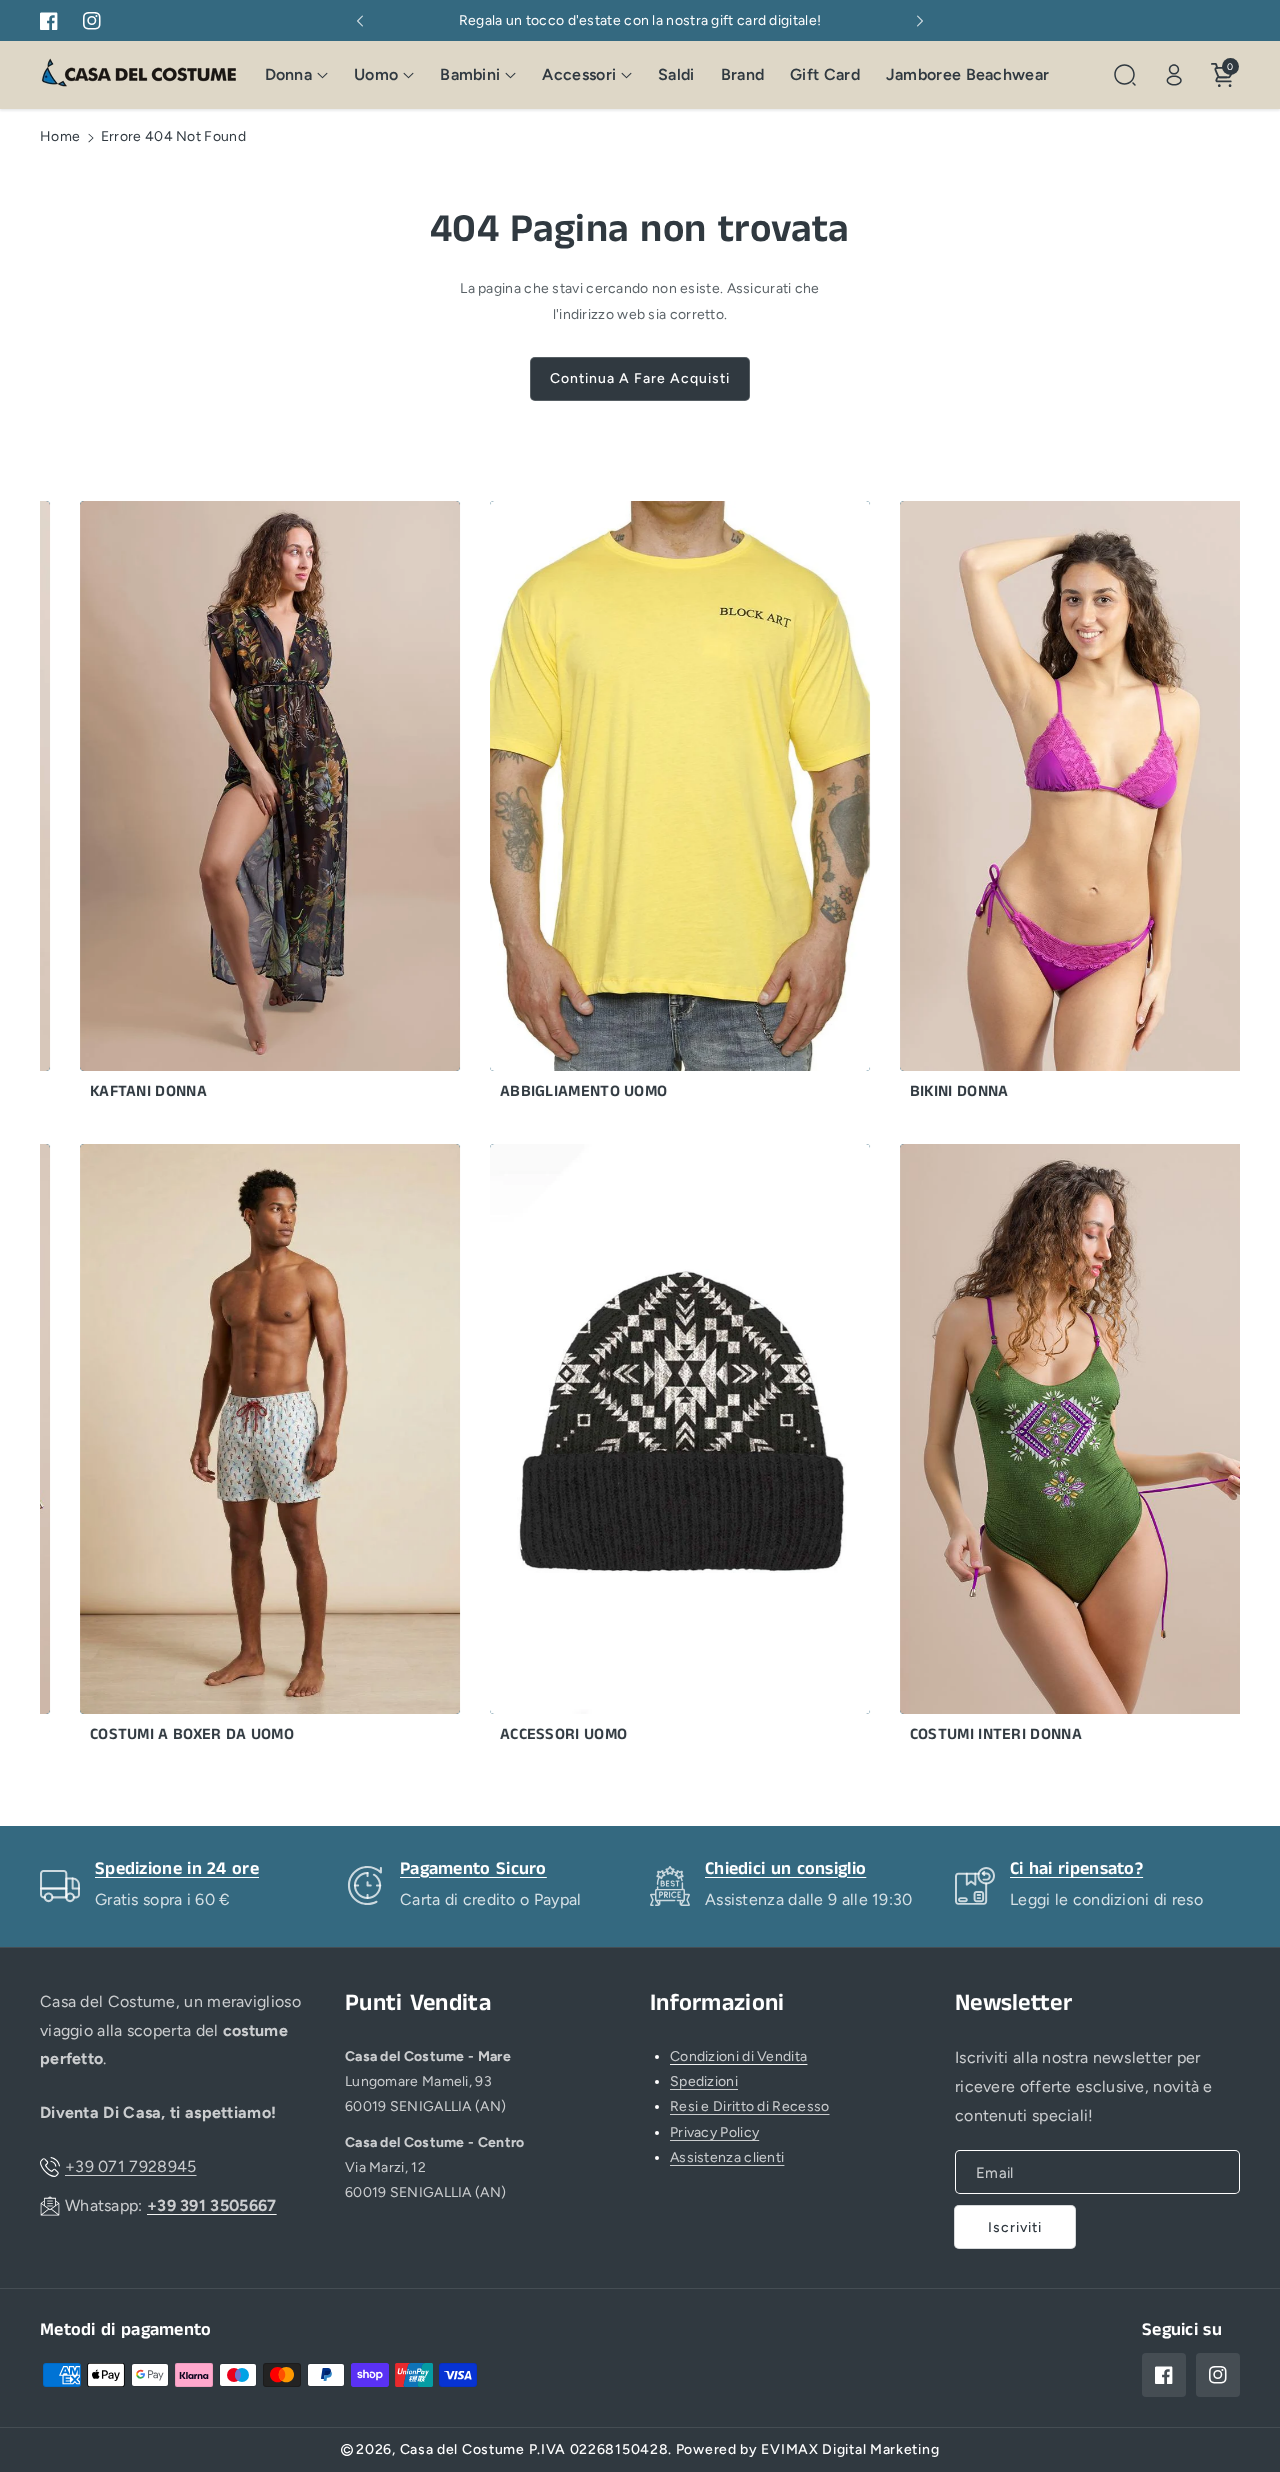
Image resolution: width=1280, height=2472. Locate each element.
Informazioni (717, 2003)
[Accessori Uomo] (638, 1448)
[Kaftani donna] (228, 805)
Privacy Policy (714, 2132)
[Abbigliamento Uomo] (638, 805)
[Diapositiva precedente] (359, 21)
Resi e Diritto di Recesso (750, 2106)
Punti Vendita (418, 2003)
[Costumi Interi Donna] (1048, 1448)
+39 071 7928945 (131, 2166)
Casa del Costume (462, 2449)
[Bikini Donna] (1048, 805)
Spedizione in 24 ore (177, 1869)
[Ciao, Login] (1174, 75)
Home (60, 136)
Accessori (579, 74)
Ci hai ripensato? (1076, 1869)
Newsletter (1013, 2003)
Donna (289, 74)
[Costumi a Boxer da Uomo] (228, 1448)
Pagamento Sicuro (473, 1869)
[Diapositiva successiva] (920, 21)
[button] (297, 75)
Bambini (470, 74)
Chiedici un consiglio (785, 1869)
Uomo (376, 74)
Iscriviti (1015, 2227)
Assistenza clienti (727, 2157)
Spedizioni (704, 2081)
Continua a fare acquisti (640, 378)
